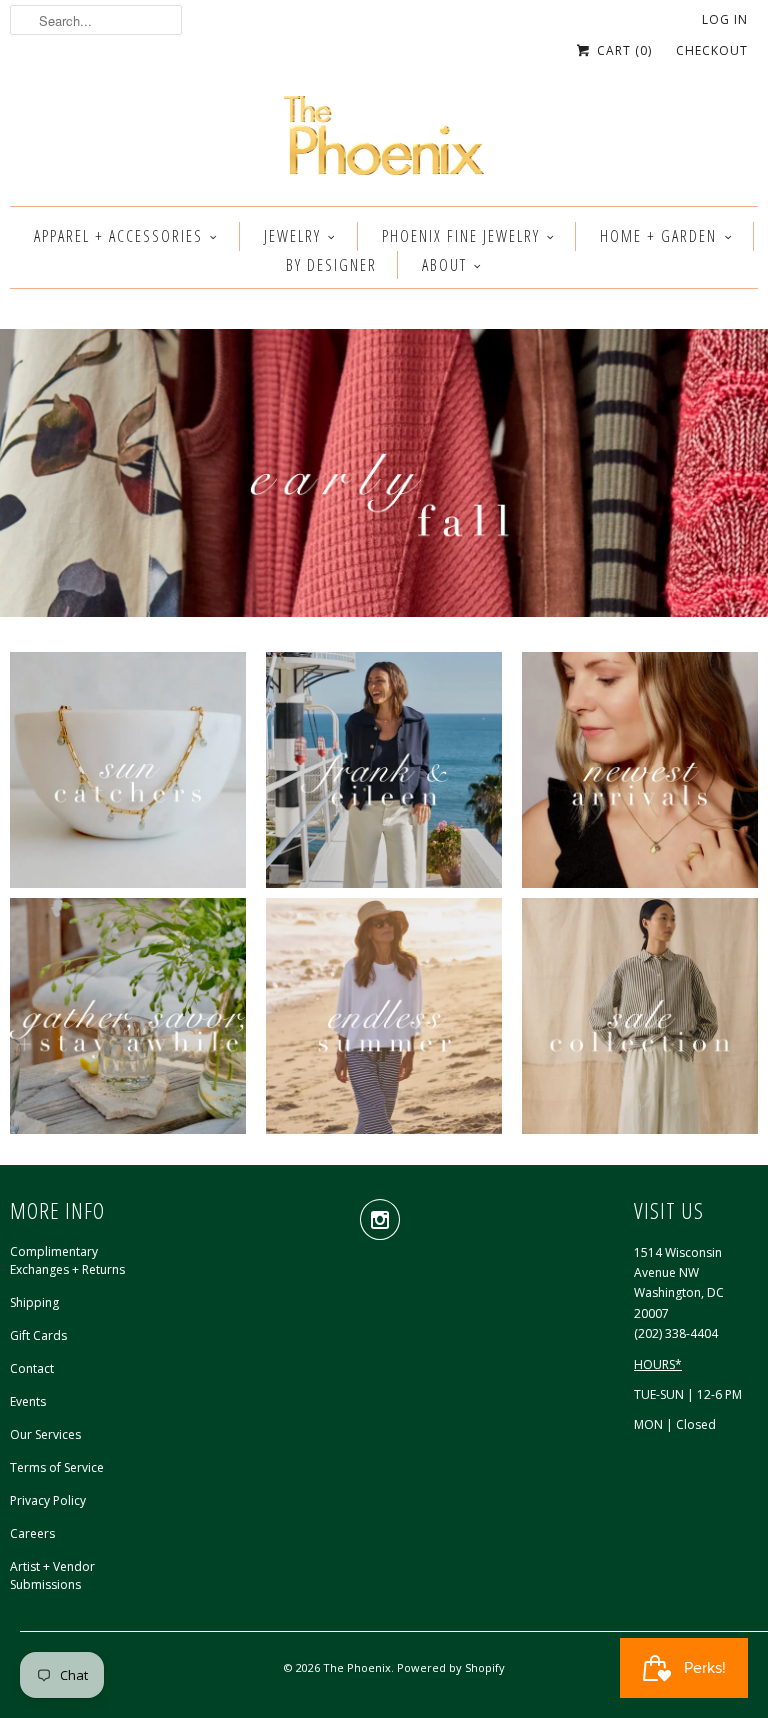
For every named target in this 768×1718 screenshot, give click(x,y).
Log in (725, 19)
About (444, 265)
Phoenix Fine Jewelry (461, 236)
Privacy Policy (48, 1500)
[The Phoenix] (384, 141)
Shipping (34, 1302)
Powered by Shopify (451, 1667)
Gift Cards (38, 1335)
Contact (32, 1368)
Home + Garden (658, 236)
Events (28, 1401)
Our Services (45, 1434)
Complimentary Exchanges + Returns (67, 1260)
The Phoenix (357, 1667)
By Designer (331, 265)
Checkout (712, 50)
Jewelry (292, 236)
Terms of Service (57, 1467)
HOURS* (658, 1364)
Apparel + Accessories (118, 236)
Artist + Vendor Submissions (52, 1575)
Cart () (622, 50)
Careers (32, 1533)
